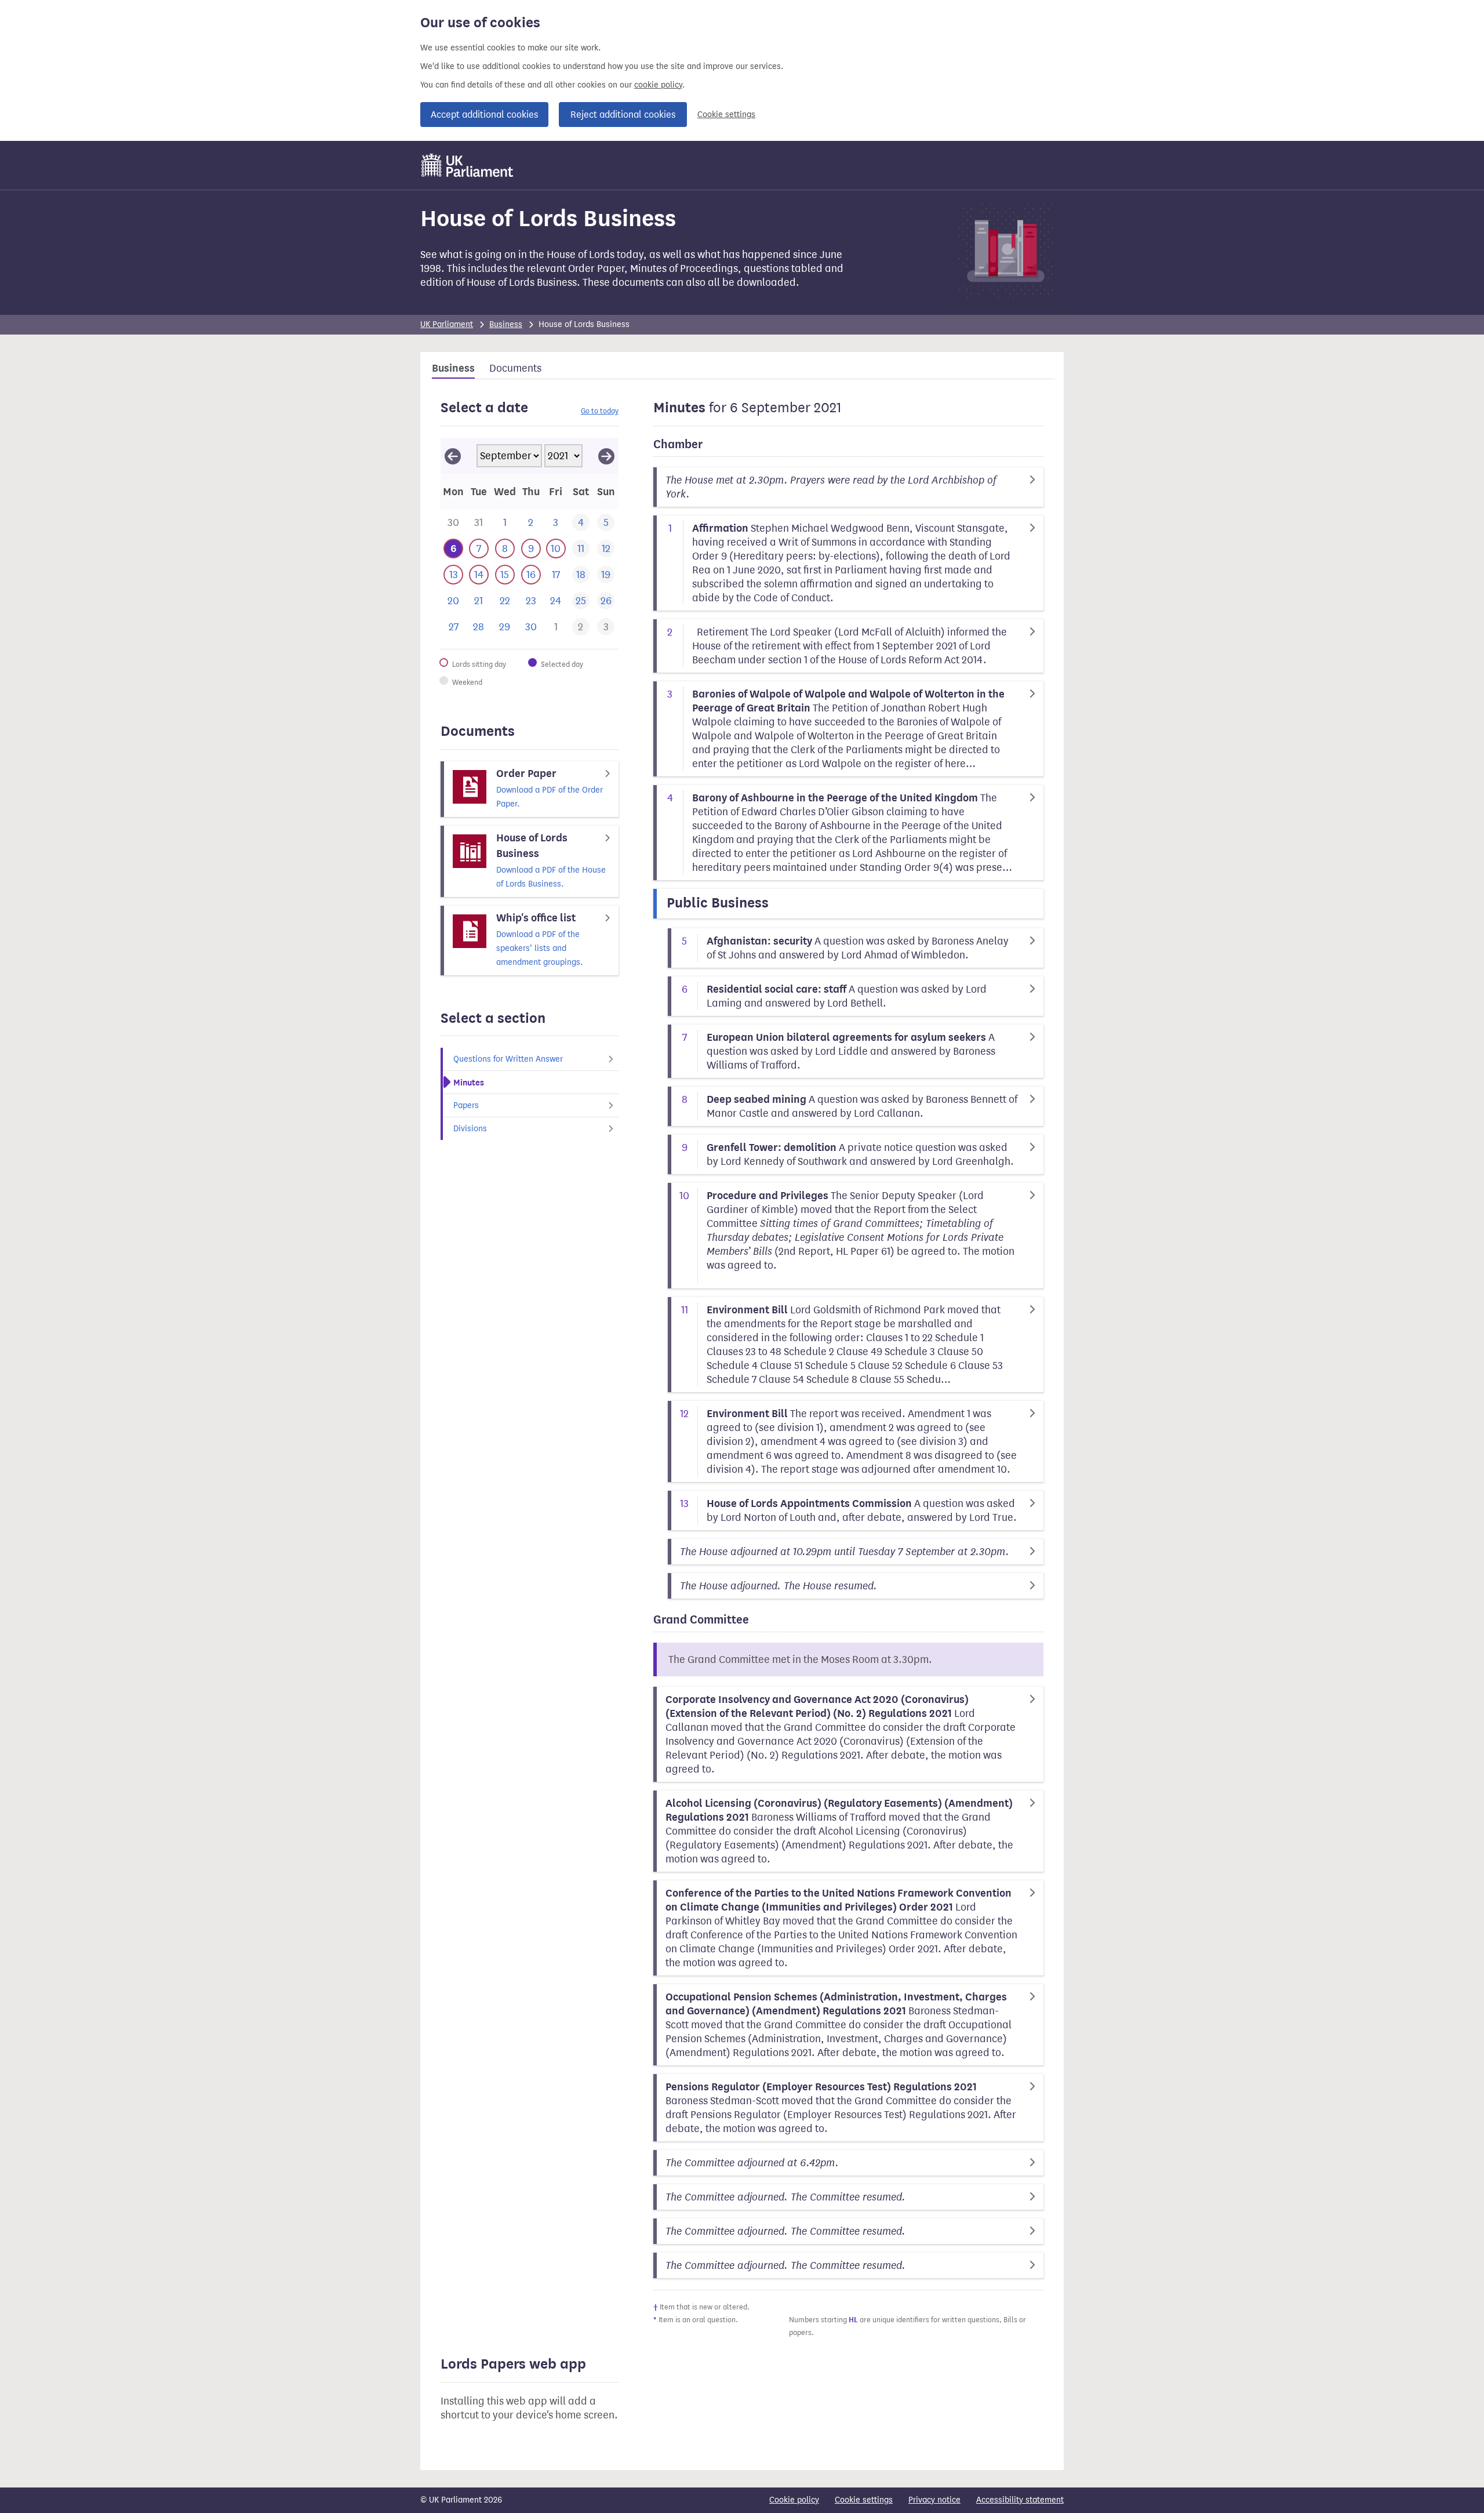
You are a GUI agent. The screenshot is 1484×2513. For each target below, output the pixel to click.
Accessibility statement (1020, 2500)
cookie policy (658, 85)
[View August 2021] (453, 456)
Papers (466, 1105)
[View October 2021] (606, 456)
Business (506, 324)
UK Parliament (447, 324)
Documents (515, 368)
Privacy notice (934, 2500)
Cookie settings (726, 115)
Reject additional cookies (623, 115)
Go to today (600, 411)
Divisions (470, 1129)
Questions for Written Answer (508, 1059)
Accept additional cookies (484, 115)
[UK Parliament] (468, 165)
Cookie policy (794, 2500)
